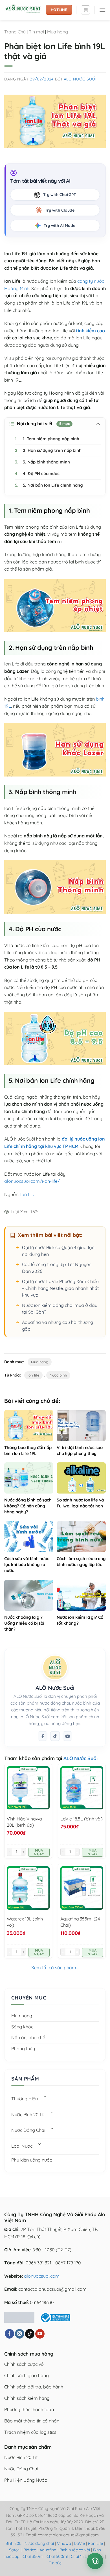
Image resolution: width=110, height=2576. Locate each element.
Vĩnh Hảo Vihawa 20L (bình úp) (24, 1822)
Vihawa (64, 2543)
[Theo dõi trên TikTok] (55, 1736)
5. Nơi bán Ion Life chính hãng (49, 485)
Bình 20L (13, 2543)
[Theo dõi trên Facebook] (43, 1736)
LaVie (80, 2543)
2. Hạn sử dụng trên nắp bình (48, 450)
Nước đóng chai (40, 2543)
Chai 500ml (57, 2556)
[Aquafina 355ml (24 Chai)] (82, 1888)
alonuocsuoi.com (42, 2276)
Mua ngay (39, 1852)
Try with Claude (60, 210)
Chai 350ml (33, 2556)
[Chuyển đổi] (45, 2097)
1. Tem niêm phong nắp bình (47, 439)
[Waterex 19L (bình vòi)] (28, 1888)
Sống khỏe (22, 2027)
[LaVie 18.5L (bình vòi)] (82, 1788)
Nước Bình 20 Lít (28, 2115)
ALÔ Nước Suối (80, 79)
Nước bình (58, 1375)
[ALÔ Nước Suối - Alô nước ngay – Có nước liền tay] (23, 10)
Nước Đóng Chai (28, 2130)
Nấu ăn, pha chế (28, 2037)
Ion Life (28, 1194)
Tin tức (55, 2563)
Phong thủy (23, 2049)
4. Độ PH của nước (37, 474)
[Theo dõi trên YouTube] (40, 2334)
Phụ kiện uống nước (32, 2160)
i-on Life (95, 2543)
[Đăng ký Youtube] (67, 1736)
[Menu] (102, 10)
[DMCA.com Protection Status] (19, 2317)
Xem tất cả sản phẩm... (55, 1967)
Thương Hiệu (25, 2099)
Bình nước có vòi (75, 2550)
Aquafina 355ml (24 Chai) (80, 1922)
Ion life (33, 1375)
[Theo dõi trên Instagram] (20, 2334)
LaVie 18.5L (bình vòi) (82, 1819)
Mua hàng (58, 32)
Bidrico (30, 2550)
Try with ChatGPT (60, 195)
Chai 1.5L (79, 2556)
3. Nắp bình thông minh (42, 462)
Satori (15, 2550)
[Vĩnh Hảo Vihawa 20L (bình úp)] (28, 1788)
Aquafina (48, 2550)
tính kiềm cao (90, 331)
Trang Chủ (15, 32)
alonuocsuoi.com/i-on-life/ (32, 1181)
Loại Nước (22, 2146)
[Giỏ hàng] (85, 10)
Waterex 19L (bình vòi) (25, 1922)
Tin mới (36, 32)
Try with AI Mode (60, 226)
